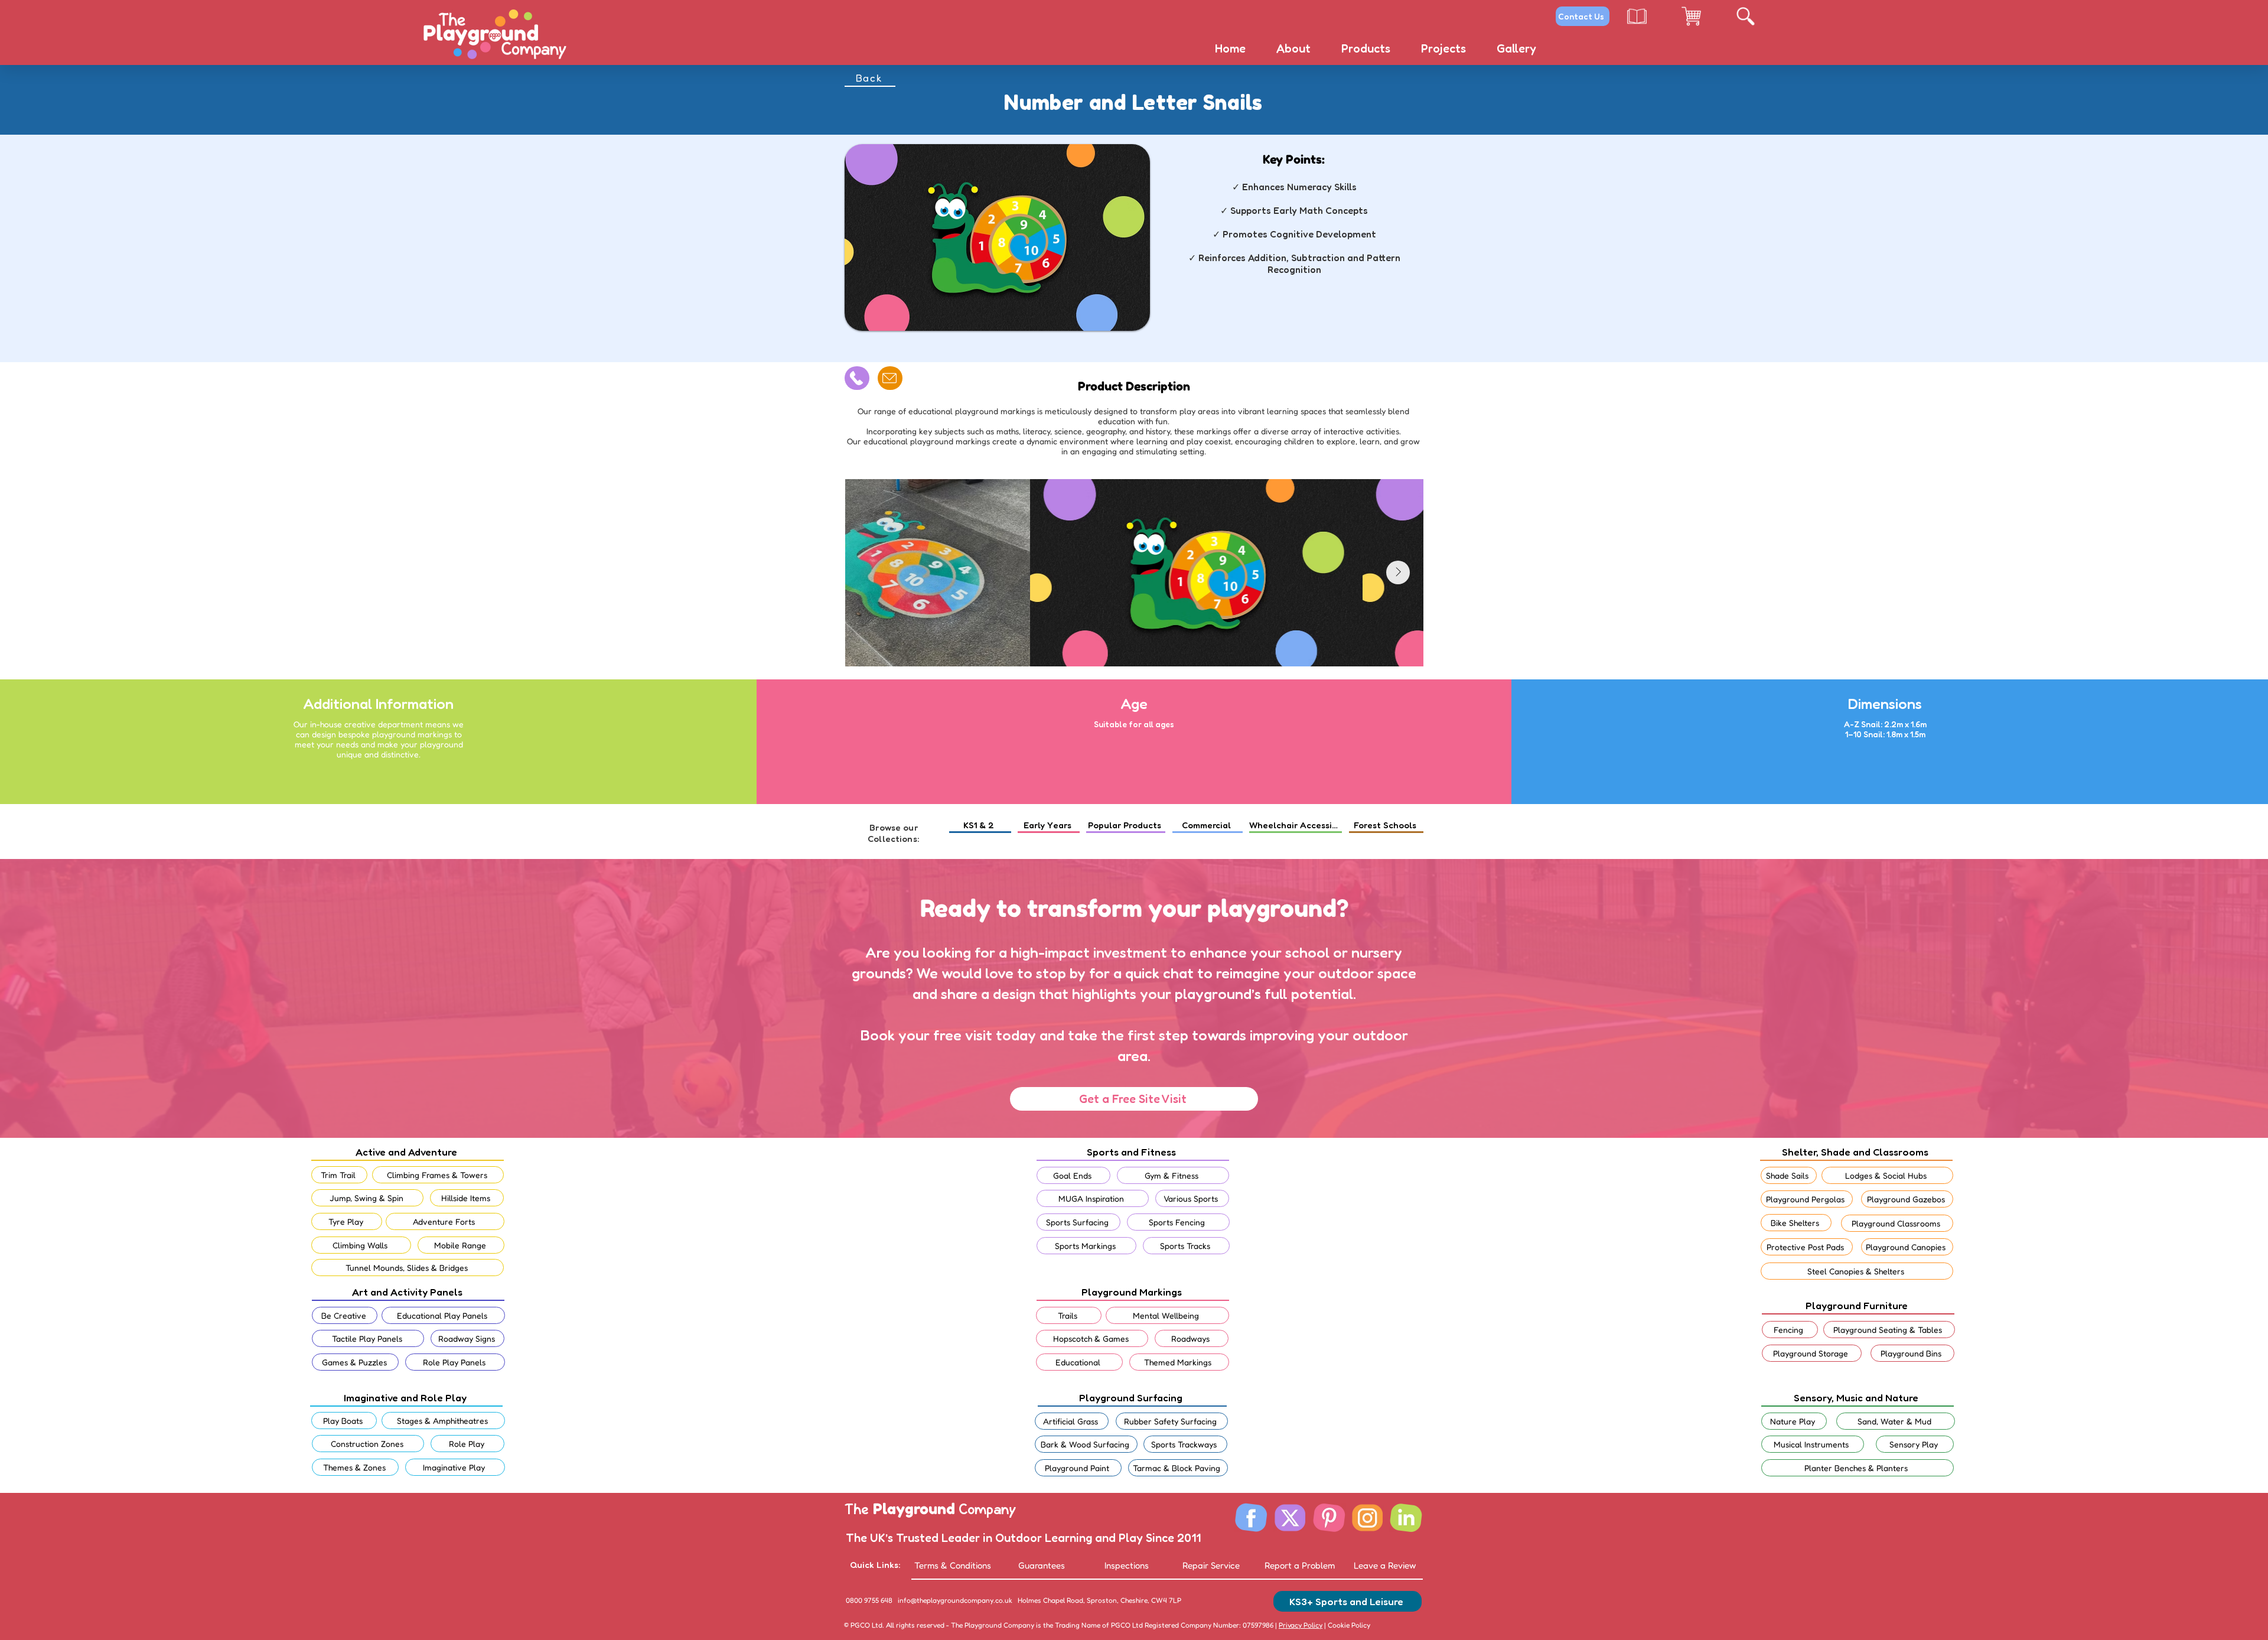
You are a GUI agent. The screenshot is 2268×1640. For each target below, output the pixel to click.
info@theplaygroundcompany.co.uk (955, 1600)
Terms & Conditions (953, 1565)
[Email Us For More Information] (890, 378)
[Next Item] (1398, 572)
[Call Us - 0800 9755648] (857, 378)
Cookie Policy (1348, 1625)
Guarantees (1042, 1565)
